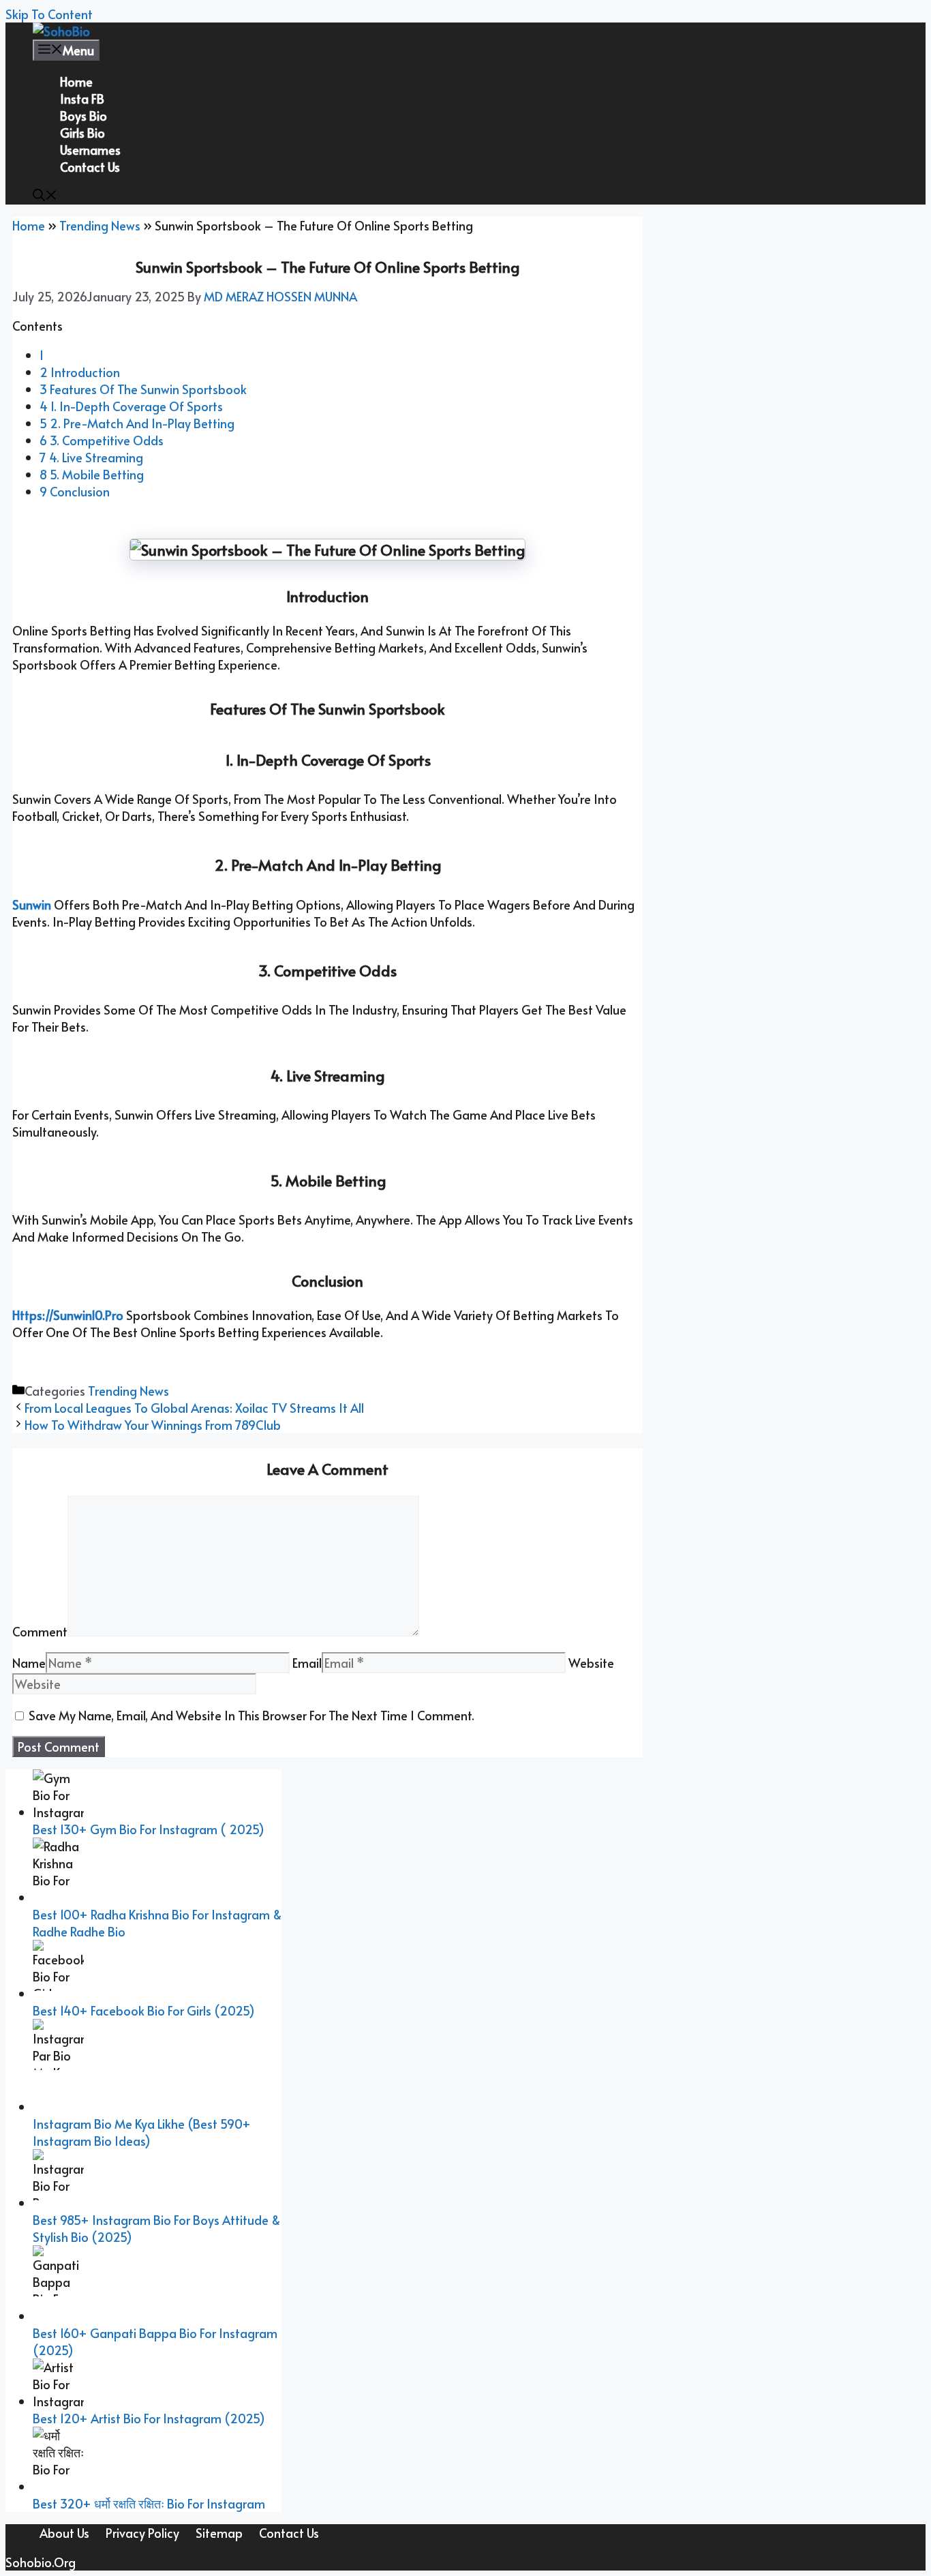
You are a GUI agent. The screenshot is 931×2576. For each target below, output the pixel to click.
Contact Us (289, 2533)
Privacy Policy (142, 2533)
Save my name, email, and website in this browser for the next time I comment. (251, 1715)
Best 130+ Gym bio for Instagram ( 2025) (149, 1829)
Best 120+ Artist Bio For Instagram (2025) (149, 2418)
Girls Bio (82, 133)
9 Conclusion (75, 491)
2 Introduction (80, 372)
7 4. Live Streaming (91, 457)
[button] (45, 196)
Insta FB (82, 99)
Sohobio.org (41, 2562)
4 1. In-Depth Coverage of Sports (131, 406)
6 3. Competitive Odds (102, 440)
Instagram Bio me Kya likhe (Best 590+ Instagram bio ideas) (142, 2132)
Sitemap (219, 2533)
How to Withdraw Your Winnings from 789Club (153, 1425)
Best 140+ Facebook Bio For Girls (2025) (144, 2010)
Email (307, 1663)
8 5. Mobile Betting (92, 474)
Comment (40, 1631)
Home (76, 81)
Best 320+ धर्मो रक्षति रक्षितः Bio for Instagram (149, 2503)
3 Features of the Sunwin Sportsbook (143, 389)
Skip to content (49, 14)
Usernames (90, 150)
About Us (64, 2533)
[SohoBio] (61, 31)
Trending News (100, 225)
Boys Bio (83, 116)
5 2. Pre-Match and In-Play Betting (137, 423)
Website (591, 1663)
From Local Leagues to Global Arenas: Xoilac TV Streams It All (194, 1408)
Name (29, 1663)
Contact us (90, 167)
